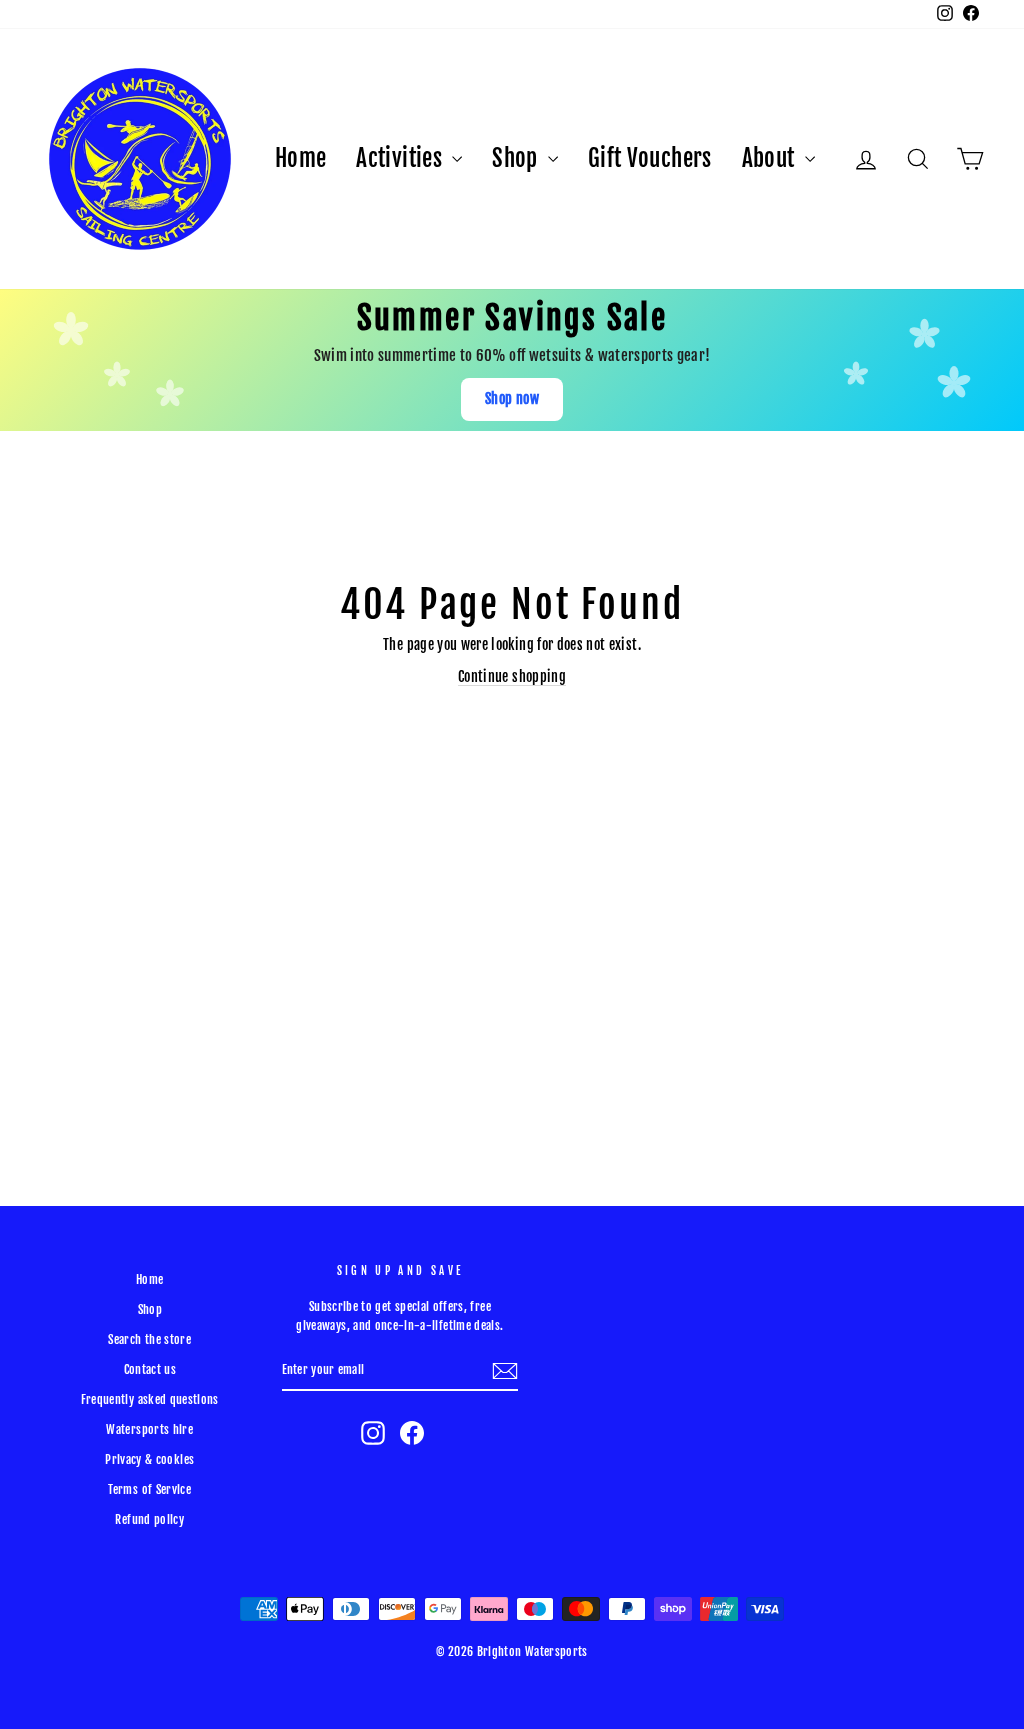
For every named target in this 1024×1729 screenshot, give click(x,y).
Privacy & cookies (149, 1459)
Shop (517, 158)
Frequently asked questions (150, 1399)
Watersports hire (149, 1429)
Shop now (512, 398)
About (771, 158)
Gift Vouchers (650, 158)
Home (300, 158)
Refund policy (149, 1519)
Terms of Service (149, 1489)
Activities (401, 158)
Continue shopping (512, 676)
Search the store (149, 1339)
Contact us (150, 1369)
